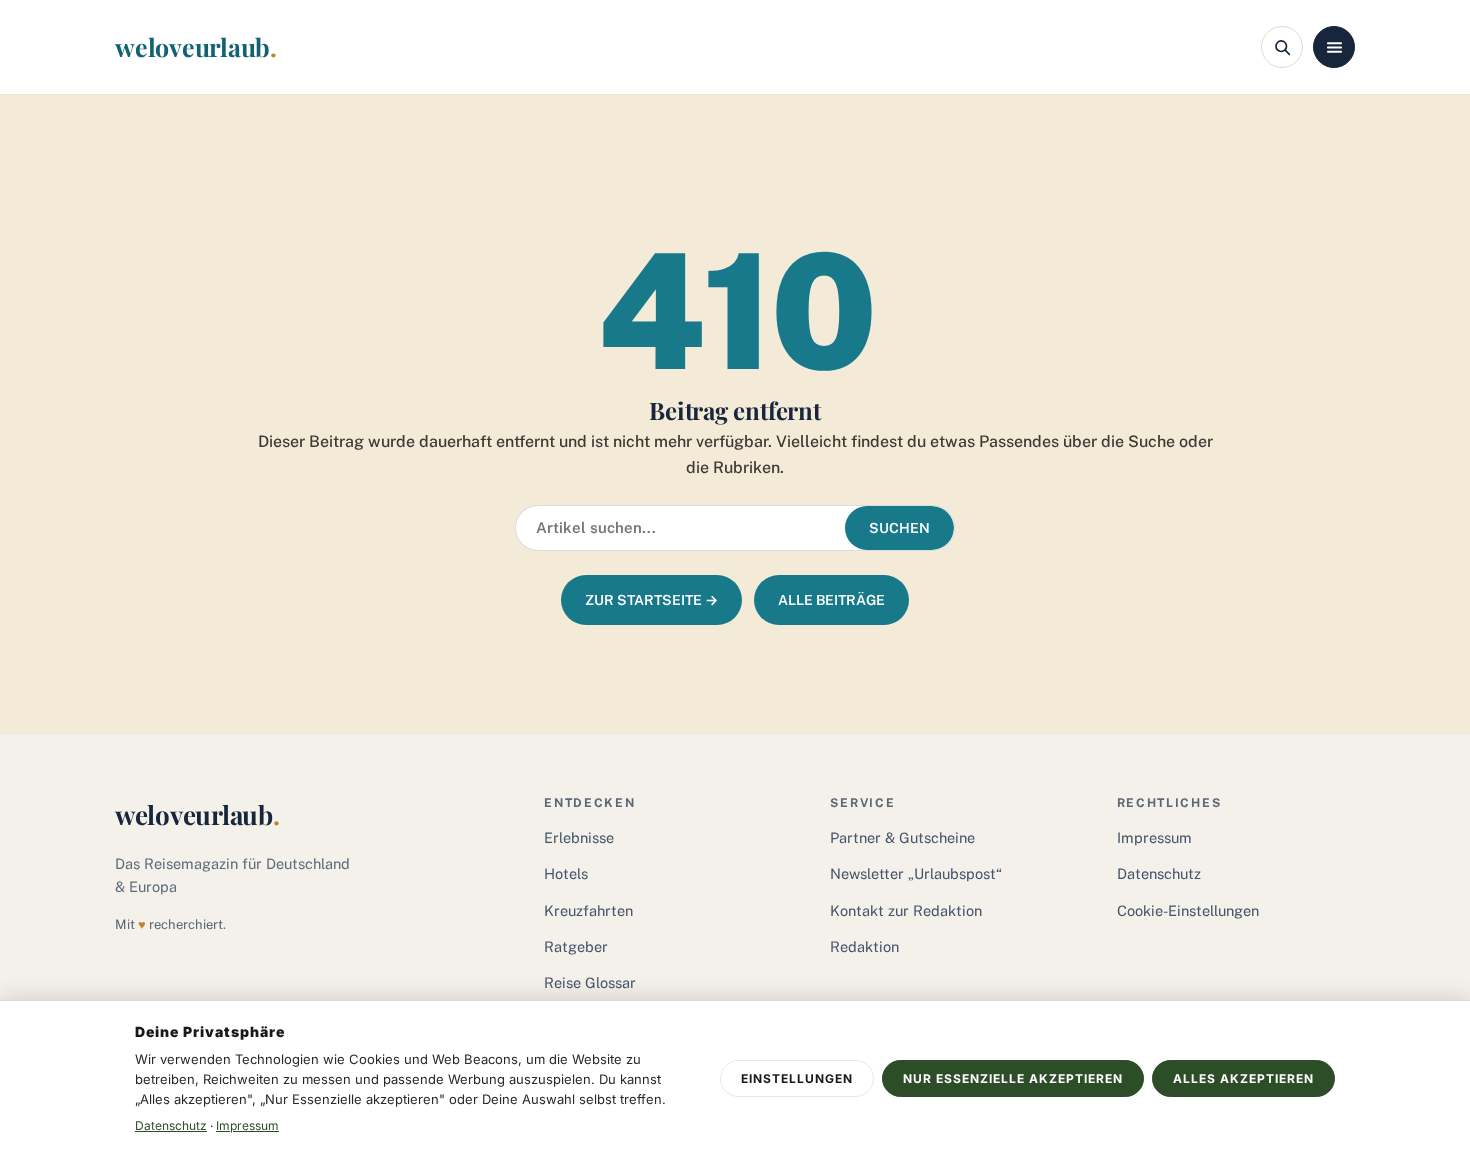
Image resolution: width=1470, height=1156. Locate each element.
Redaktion (864, 946)
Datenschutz (1159, 873)
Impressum (1154, 837)
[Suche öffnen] (1282, 47)
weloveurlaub (196, 46)
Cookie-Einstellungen (1188, 910)
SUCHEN (899, 528)
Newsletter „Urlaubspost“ (916, 873)
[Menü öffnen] (1334, 47)
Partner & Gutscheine (902, 837)
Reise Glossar (590, 982)
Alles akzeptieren (1243, 1078)
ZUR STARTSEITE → (651, 600)
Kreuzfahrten (588, 910)
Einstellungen (797, 1078)
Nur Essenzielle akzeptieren (1013, 1078)
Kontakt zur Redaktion (906, 910)
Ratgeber (576, 946)
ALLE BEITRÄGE (831, 600)
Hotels (566, 873)
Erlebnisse (579, 837)
